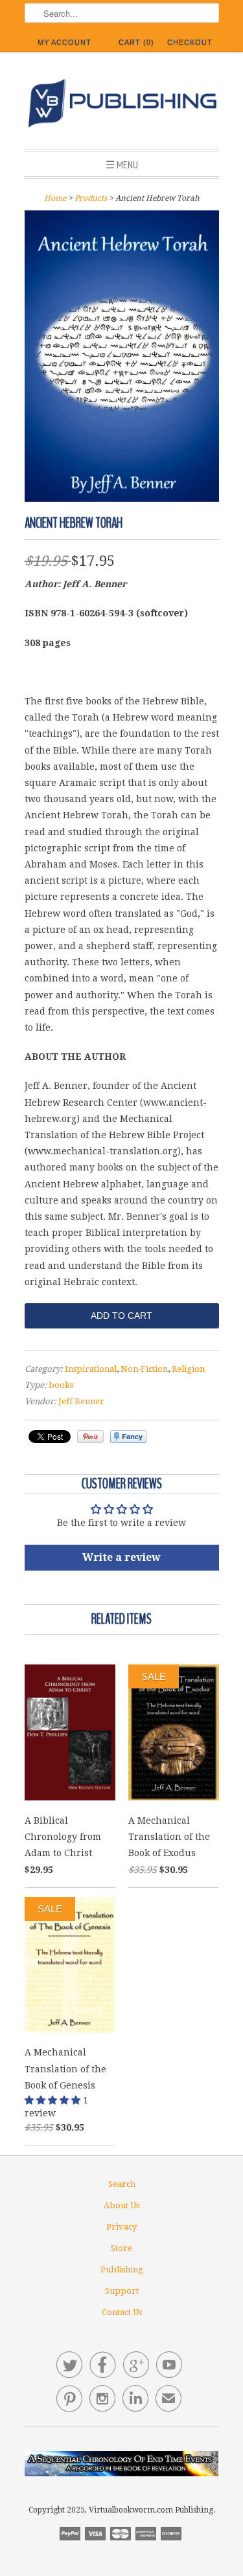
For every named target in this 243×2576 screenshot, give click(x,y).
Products (91, 198)
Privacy (121, 2227)
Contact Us (122, 2312)
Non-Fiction (144, 1369)
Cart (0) (136, 42)
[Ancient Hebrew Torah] (122, 498)
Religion (188, 1369)
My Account (64, 42)
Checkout (190, 42)
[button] (54, 2100)
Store (121, 2248)
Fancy (128, 1437)
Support (122, 2291)
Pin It (90, 1437)
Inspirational (91, 1369)
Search (122, 2184)
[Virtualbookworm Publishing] (122, 106)
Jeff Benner (81, 1401)
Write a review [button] (121, 1557)
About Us (121, 2205)
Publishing (122, 2269)
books (61, 1385)
